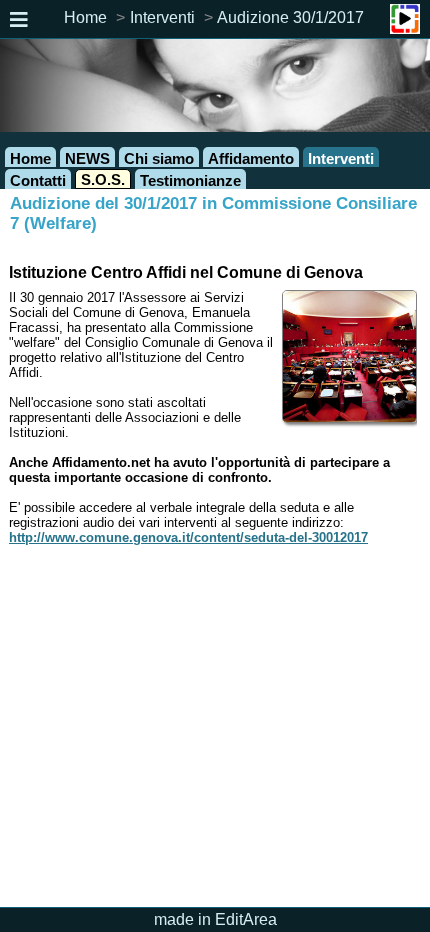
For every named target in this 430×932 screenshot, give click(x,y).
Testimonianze (190, 180)
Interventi (162, 17)
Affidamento (251, 158)
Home (85, 17)
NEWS (87, 158)
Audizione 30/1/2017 (290, 17)
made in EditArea (215, 919)
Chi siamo (159, 158)
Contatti (38, 180)
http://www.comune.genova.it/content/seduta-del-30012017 (188, 537)
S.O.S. (103, 179)
